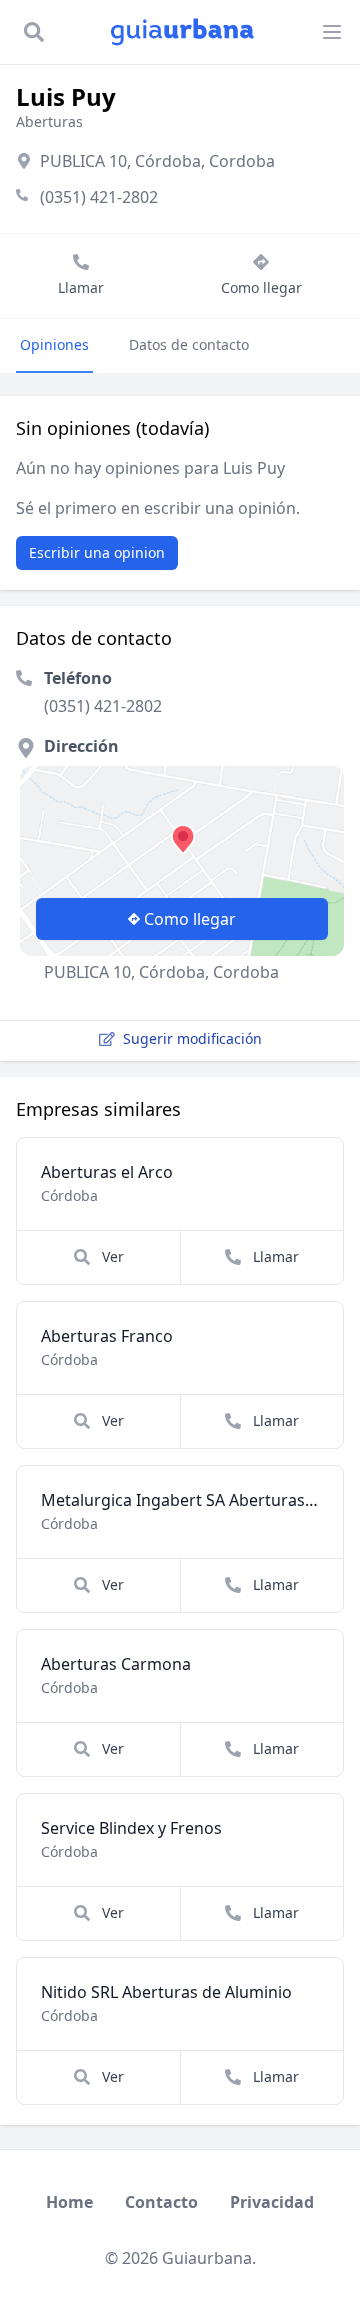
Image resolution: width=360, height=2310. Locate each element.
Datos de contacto (189, 344)
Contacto (161, 2202)
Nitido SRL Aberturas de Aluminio (166, 1992)
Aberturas (49, 121)
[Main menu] (332, 32)
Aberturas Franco (107, 1336)
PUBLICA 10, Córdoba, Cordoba (157, 161)
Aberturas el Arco (107, 1172)
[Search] (34, 32)
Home (69, 2202)
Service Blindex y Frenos (131, 1828)
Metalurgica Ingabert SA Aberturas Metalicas (180, 1500)
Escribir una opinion (97, 552)
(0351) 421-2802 (99, 197)
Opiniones (54, 344)
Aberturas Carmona (116, 1664)
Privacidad (272, 2202)
